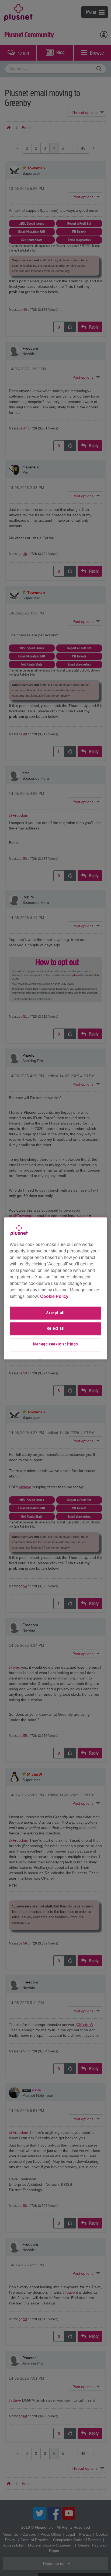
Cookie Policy (54, 1296)
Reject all (56, 1329)
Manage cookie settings (55, 1345)
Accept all (55, 1313)
